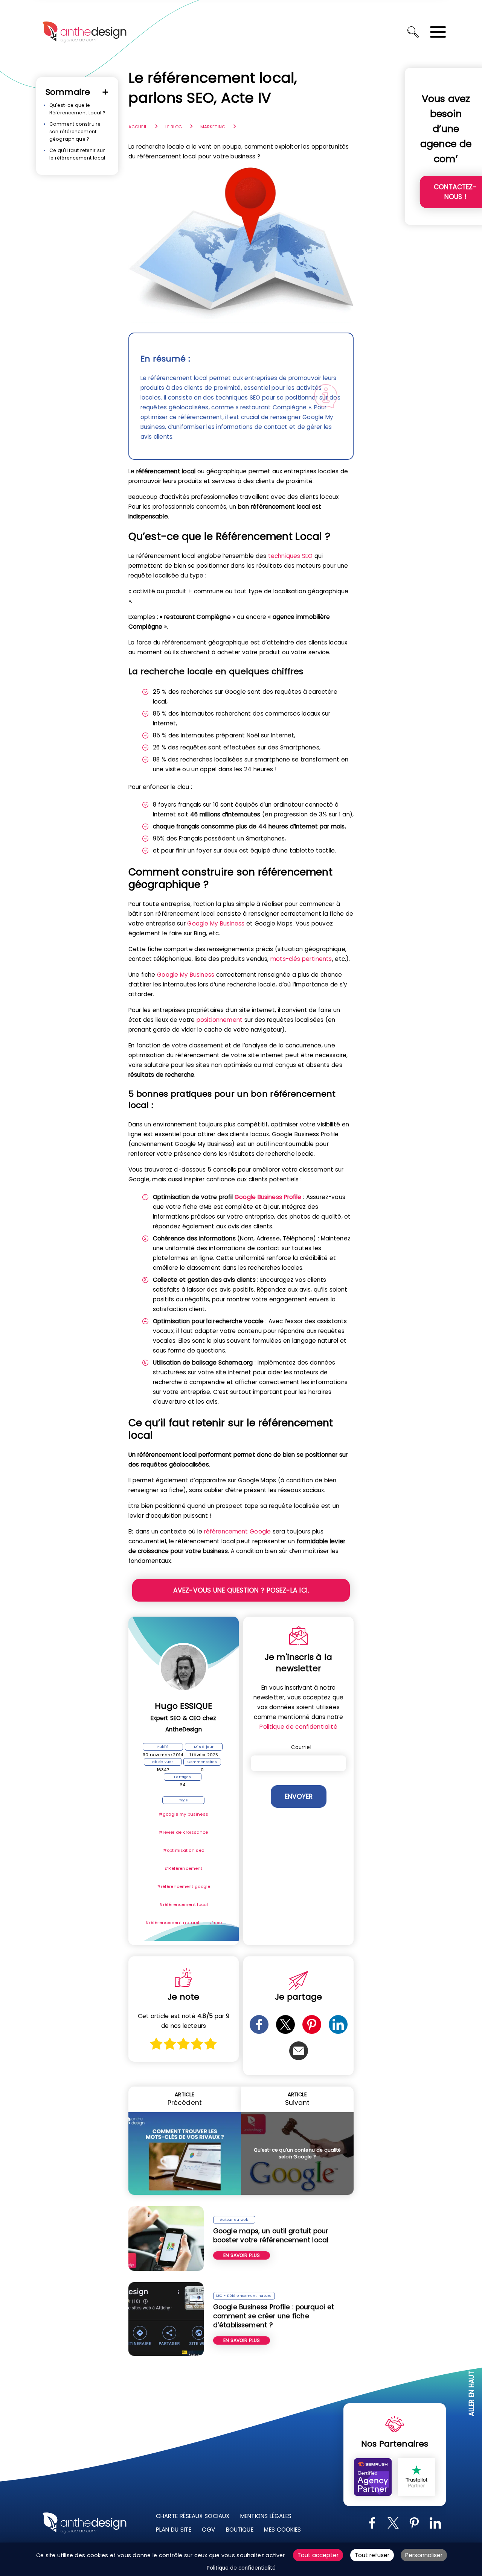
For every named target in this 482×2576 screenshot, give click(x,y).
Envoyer (299, 1796)
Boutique (240, 2530)
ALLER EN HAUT (472, 2394)
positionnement (220, 1020)
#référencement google (184, 1886)
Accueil (138, 127)
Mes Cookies (282, 2530)
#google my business (184, 1814)
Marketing (213, 127)
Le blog (174, 127)
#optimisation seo (184, 1850)
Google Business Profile (269, 1197)
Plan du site (174, 2530)
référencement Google (238, 1531)
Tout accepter (318, 2555)
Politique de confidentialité (298, 1727)
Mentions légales (266, 2516)
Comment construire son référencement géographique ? (75, 131)
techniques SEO (291, 556)
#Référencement (183, 1868)
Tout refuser (372, 2555)
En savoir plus (242, 2255)
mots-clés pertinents (301, 959)
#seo (216, 1923)
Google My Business (216, 923)
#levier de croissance (183, 1832)
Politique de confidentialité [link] (241, 2568)
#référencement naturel (172, 1923)
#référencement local (184, 1904)
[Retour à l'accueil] (84, 32)
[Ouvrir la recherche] (413, 32)
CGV (208, 2530)
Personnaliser (424, 2555)
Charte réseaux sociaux (193, 2516)
